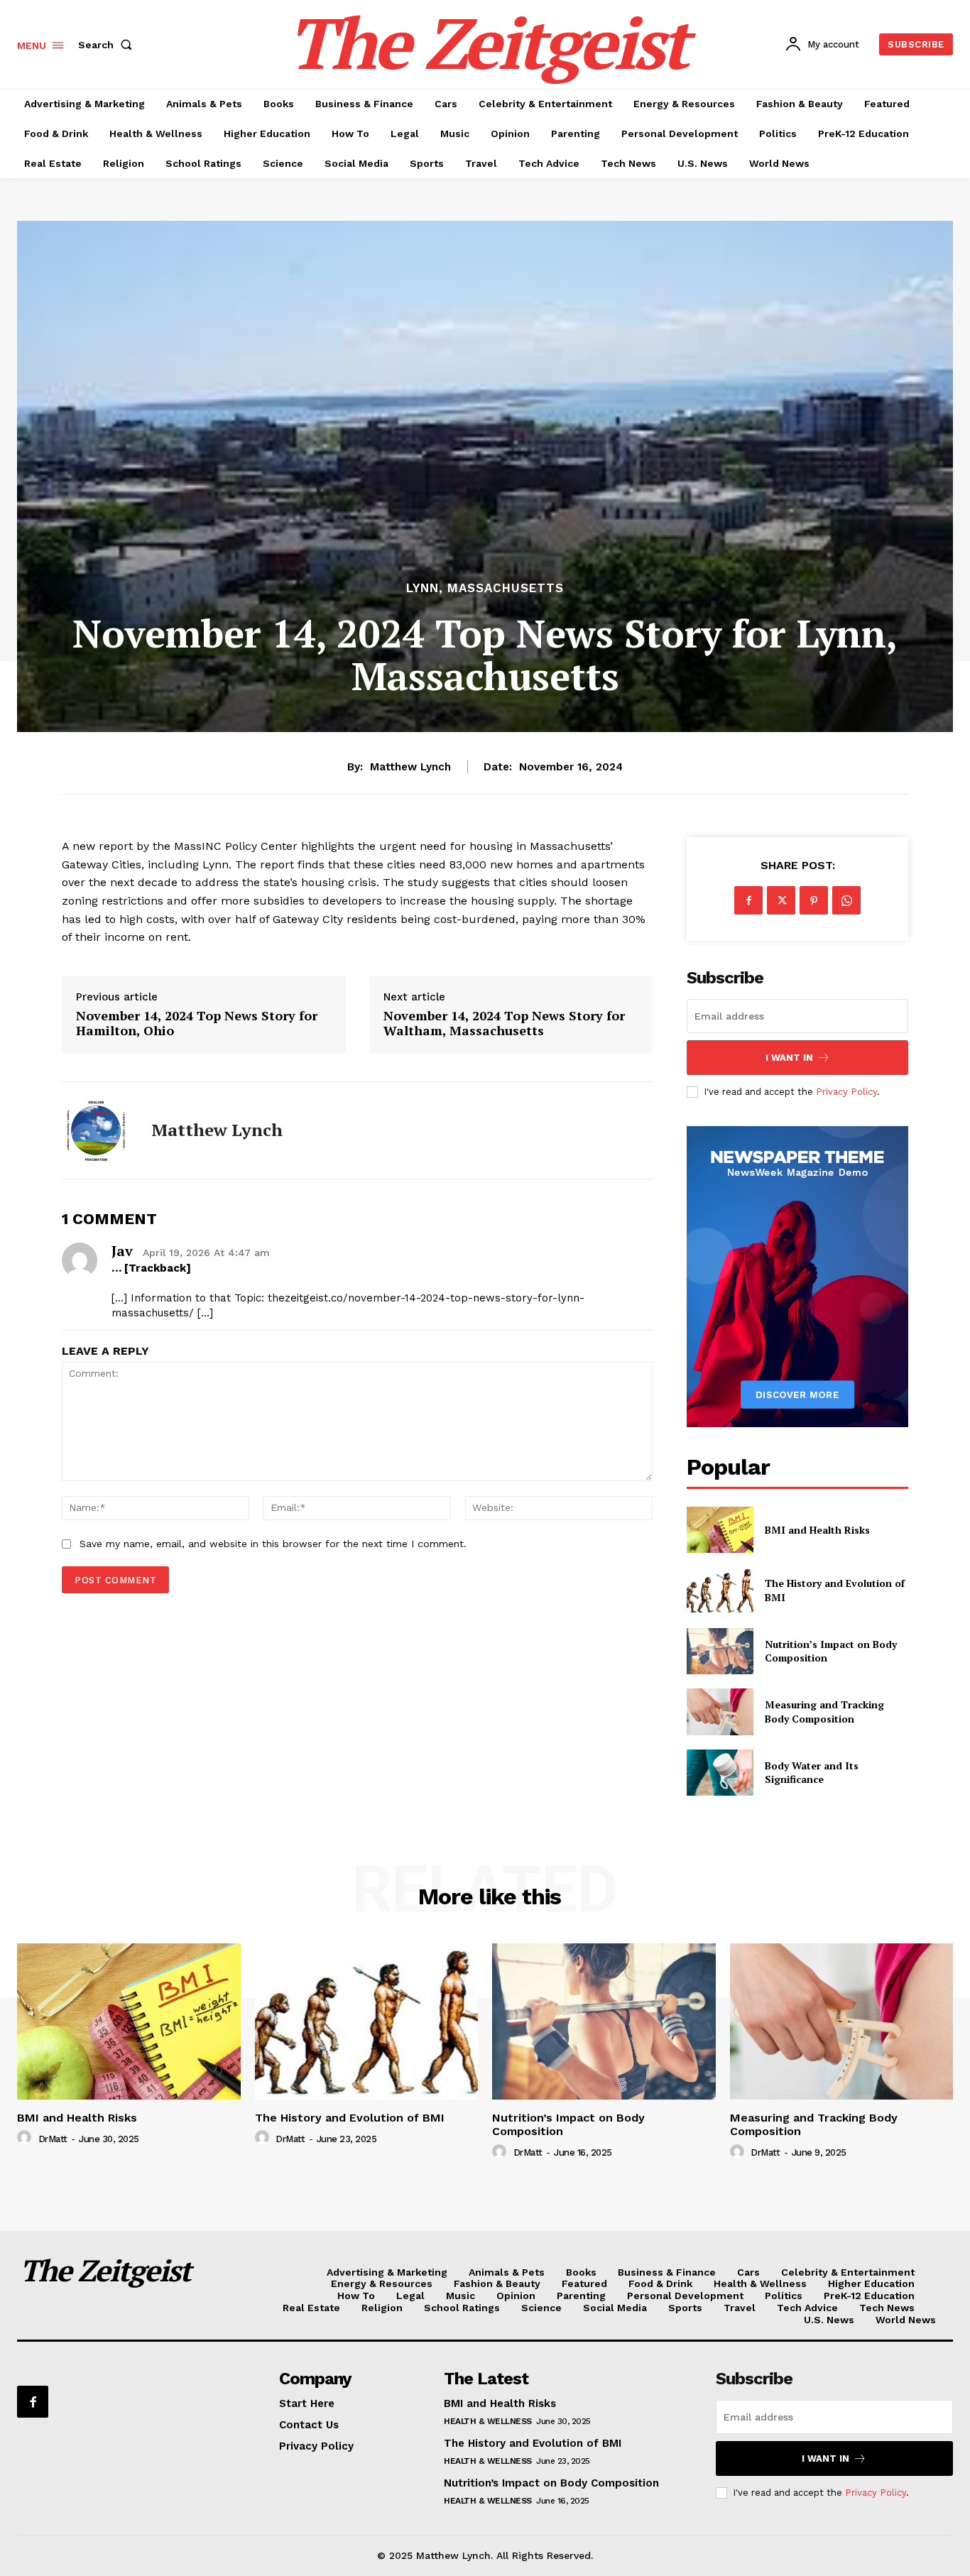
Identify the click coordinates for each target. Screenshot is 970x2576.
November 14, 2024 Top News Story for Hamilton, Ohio (197, 1024)
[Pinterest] (814, 900)
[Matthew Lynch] (96, 1130)
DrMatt (53, 2139)
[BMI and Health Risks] (720, 1530)
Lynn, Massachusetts (485, 588)
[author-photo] (26, 2138)
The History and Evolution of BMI (350, 2118)
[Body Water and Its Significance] (720, 1773)
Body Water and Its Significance (812, 1773)
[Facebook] (748, 900)
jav (122, 1251)
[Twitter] (781, 900)
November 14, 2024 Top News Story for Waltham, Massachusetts (504, 1024)
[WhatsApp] (846, 900)
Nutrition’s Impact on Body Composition (551, 2483)
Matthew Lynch (410, 767)
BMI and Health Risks (817, 1530)
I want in (789, 1058)
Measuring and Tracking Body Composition (824, 1712)
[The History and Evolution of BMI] (720, 1590)
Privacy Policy (846, 1092)
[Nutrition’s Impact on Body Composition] (720, 1651)
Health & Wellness (488, 2421)
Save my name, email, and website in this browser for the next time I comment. (273, 1544)
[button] (108, 45)
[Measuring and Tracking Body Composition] (720, 1712)
